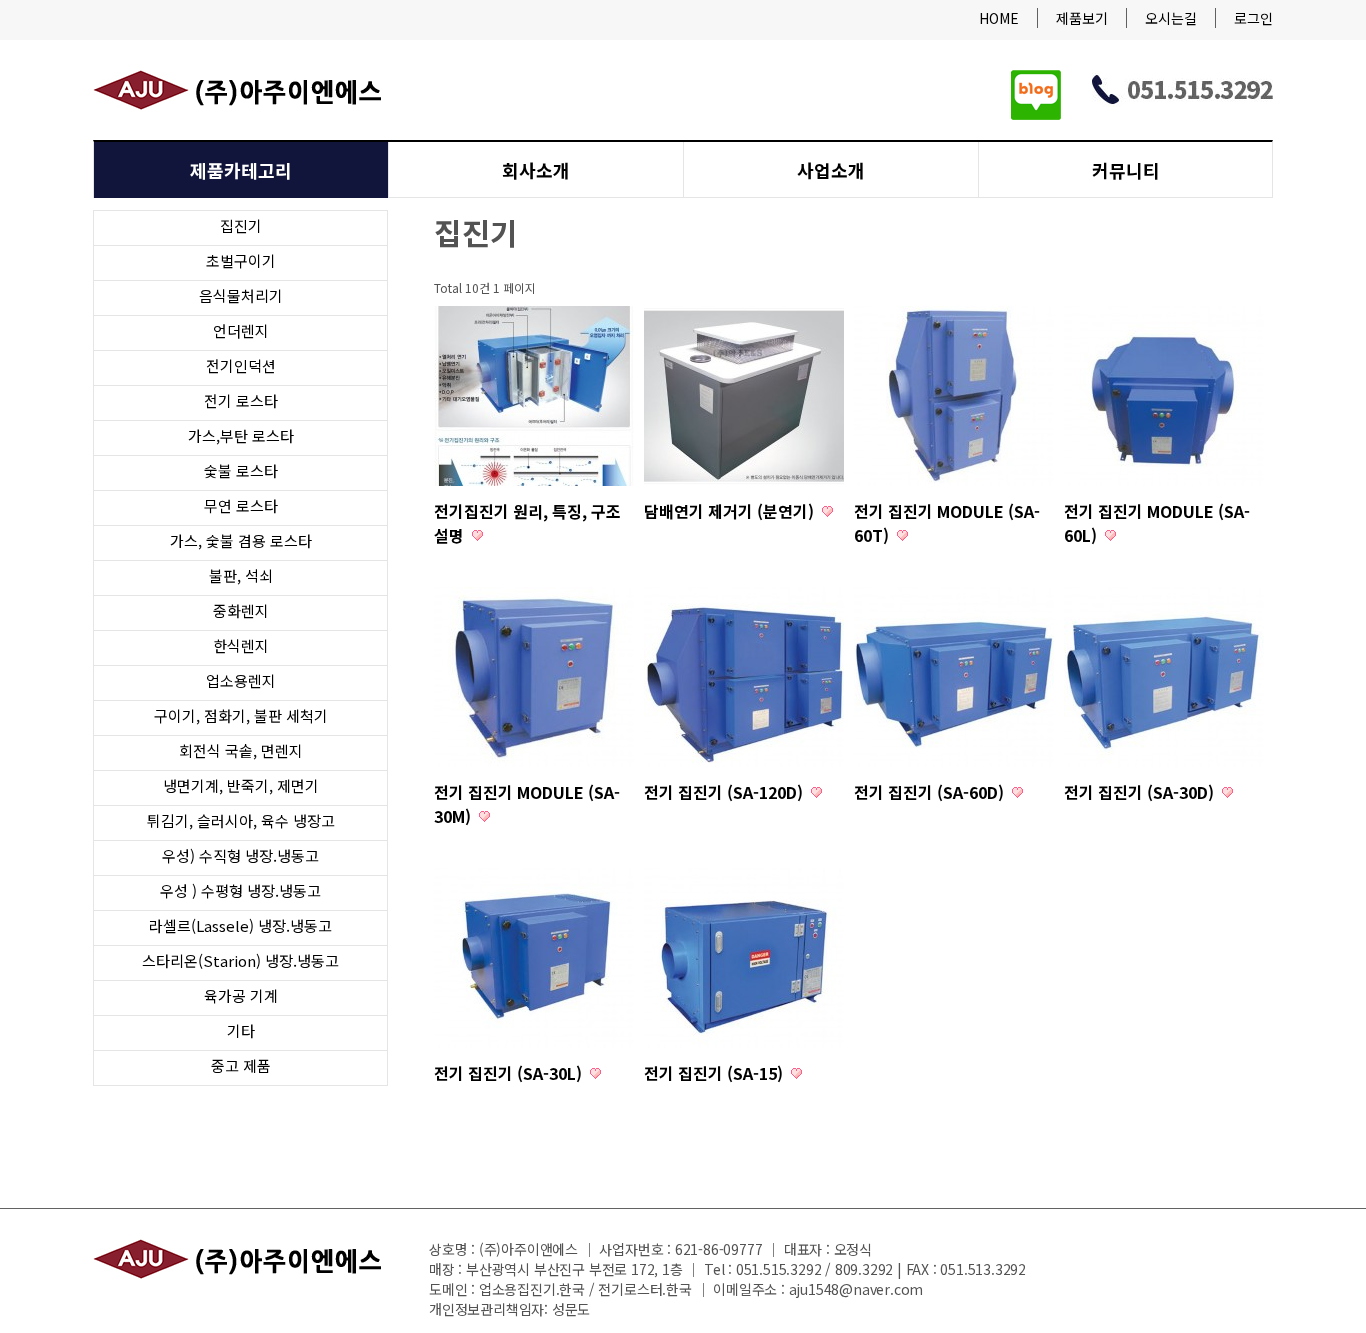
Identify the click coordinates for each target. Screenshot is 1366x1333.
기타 (241, 1030)
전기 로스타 (241, 400)
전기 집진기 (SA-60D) (931, 792)
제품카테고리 (241, 170)
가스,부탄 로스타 (241, 435)
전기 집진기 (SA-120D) (725, 792)
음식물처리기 (241, 295)
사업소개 (831, 170)
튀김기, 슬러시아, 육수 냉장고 (241, 820)
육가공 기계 (241, 995)
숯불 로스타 (241, 470)
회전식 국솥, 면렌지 (241, 750)
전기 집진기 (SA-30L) (510, 1073)
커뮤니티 (1126, 170)
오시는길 (1171, 18)
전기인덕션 (241, 365)
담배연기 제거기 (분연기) (731, 511)
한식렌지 (241, 645)
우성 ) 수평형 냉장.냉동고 (240, 890)
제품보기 (1082, 18)
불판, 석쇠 (241, 575)
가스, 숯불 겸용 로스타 (241, 540)
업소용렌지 (241, 680)
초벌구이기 (241, 260)
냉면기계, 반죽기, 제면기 (241, 785)
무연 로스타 (241, 505)
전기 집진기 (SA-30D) (1141, 792)
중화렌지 (241, 610)
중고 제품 (241, 1065)
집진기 (241, 225)
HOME (999, 18)
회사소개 (536, 170)
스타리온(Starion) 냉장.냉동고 (240, 960)
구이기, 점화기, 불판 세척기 (241, 715)
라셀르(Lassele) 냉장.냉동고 (240, 925)
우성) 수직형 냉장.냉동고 (240, 855)
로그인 (1253, 18)
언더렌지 (241, 330)
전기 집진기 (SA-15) (715, 1073)
